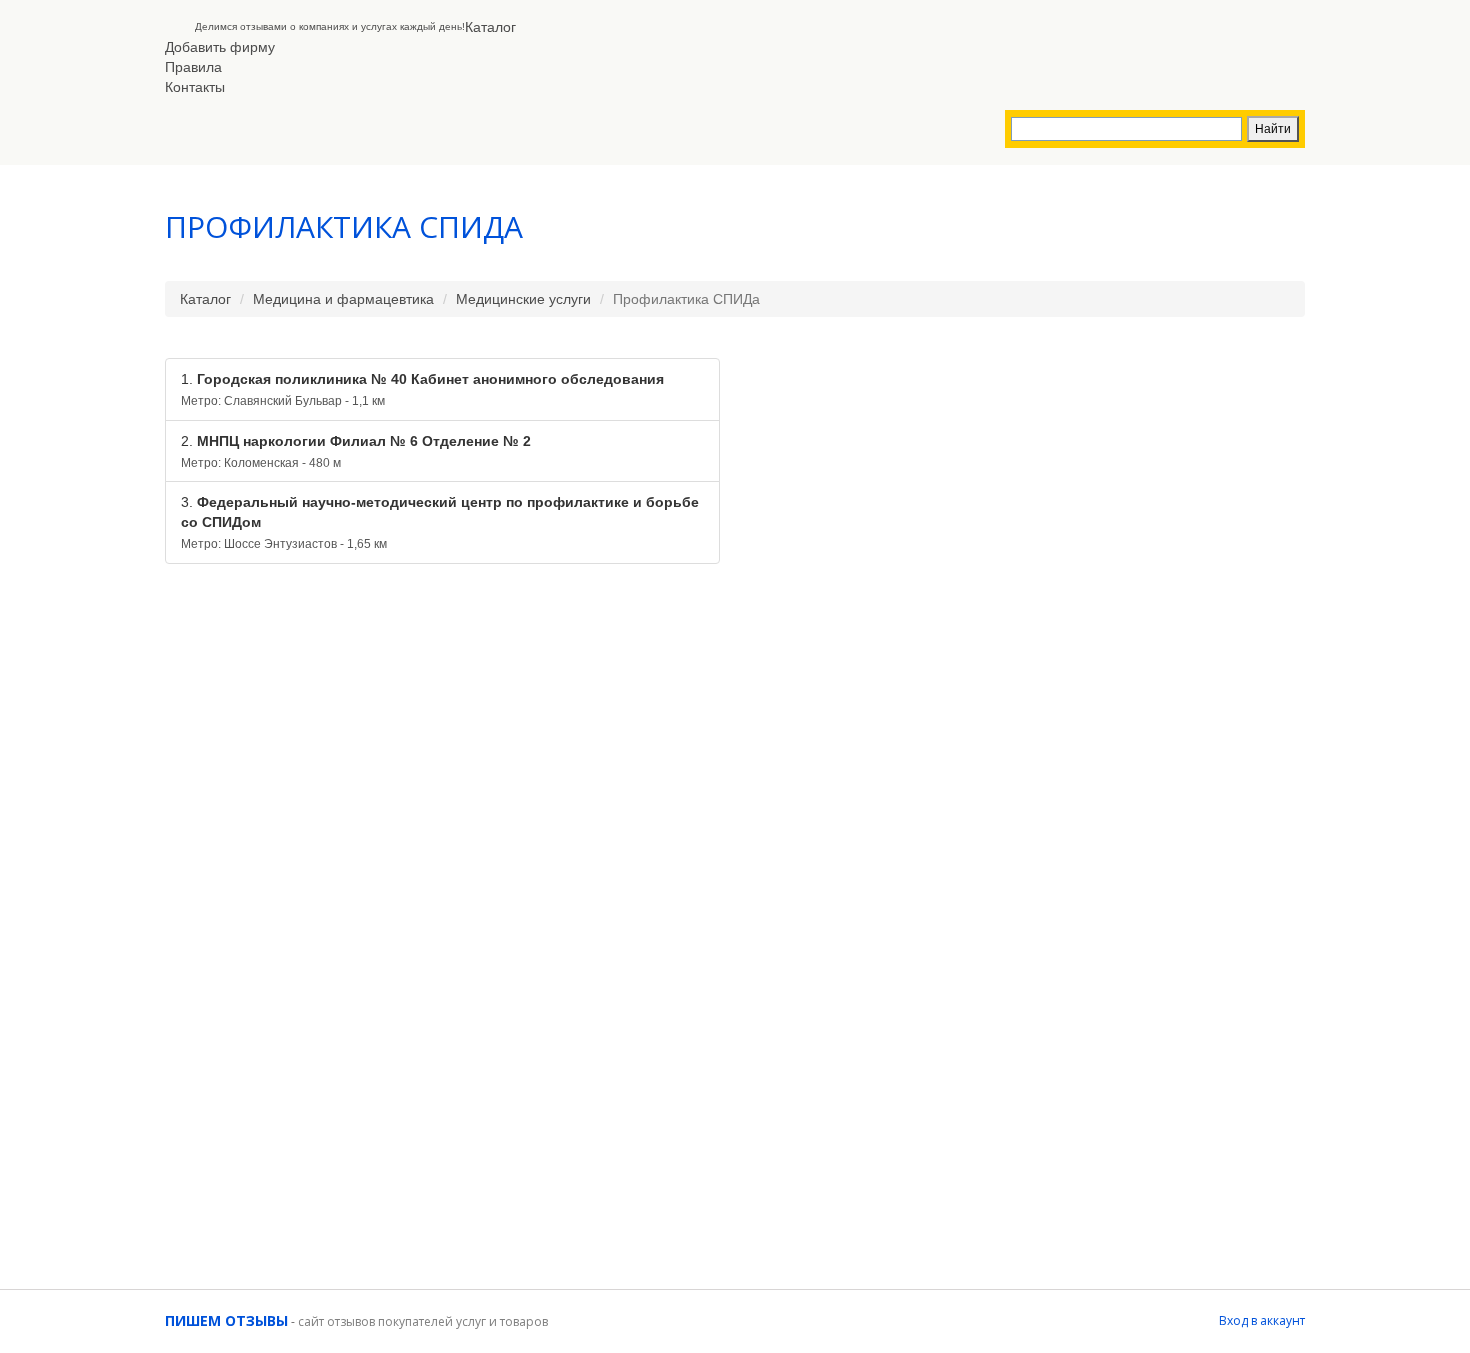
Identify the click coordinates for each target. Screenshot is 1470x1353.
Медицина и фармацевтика (343, 299)
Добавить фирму (220, 47)
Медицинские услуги (523, 299)
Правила (193, 67)
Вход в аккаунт (1262, 1320)
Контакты (195, 87)
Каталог (490, 27)
